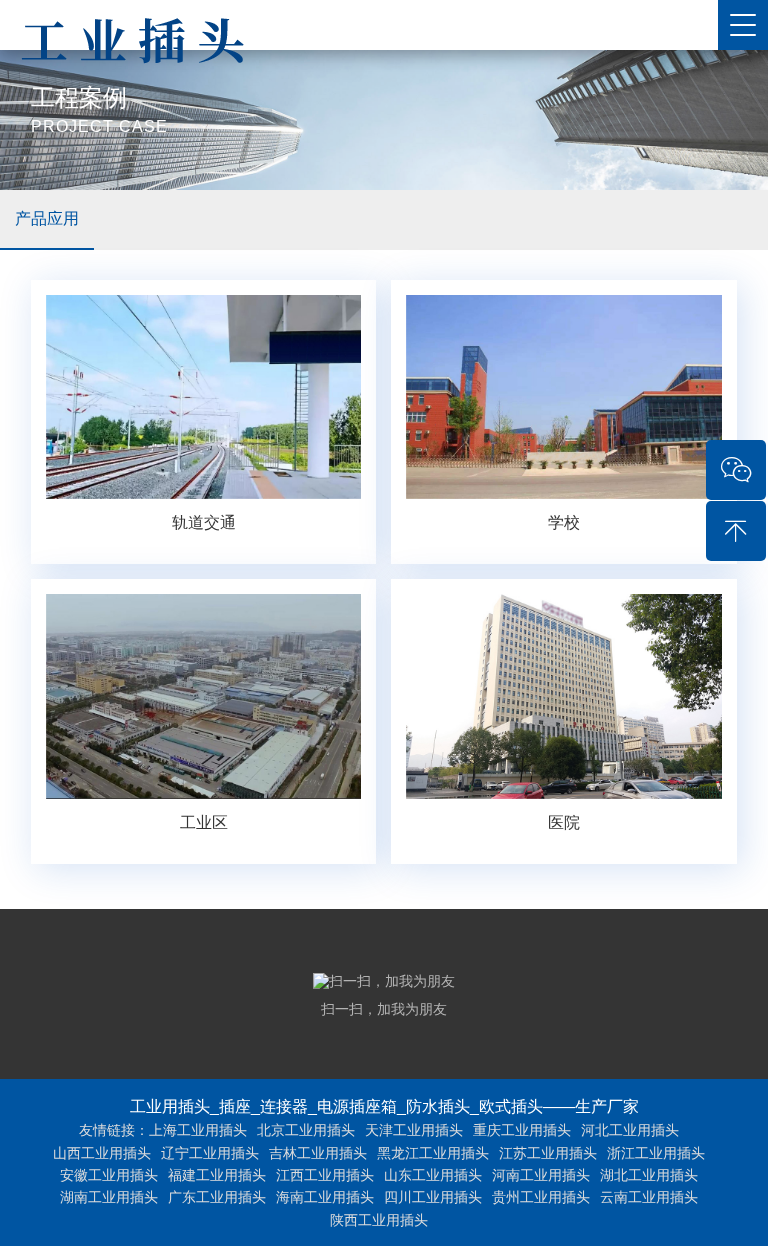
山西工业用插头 (102, 1153)
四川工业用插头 (433, 1197)
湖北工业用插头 (649, 1175)
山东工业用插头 (433, 1175)
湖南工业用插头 (109, 1197)
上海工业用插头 (198, 1130)
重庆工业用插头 (522, 1130)
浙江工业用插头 (656, 1153)
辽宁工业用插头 (210, 1153)
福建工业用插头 (217, 1175)
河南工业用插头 (541, 1175)
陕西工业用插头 (379, 1220)
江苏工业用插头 (548, 1153)
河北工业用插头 (630, 1130)
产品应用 (47, 218)
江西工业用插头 (325, 1175)
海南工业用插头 (325, 1197)
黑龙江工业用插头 (433, 1153)
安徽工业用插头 (109, 1175)
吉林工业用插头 (318, 1153)
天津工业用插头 (414, 1130)
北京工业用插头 (306, 1130)
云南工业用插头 (649, 1197)
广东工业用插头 (217, 1197)
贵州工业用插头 (541, 1197)
